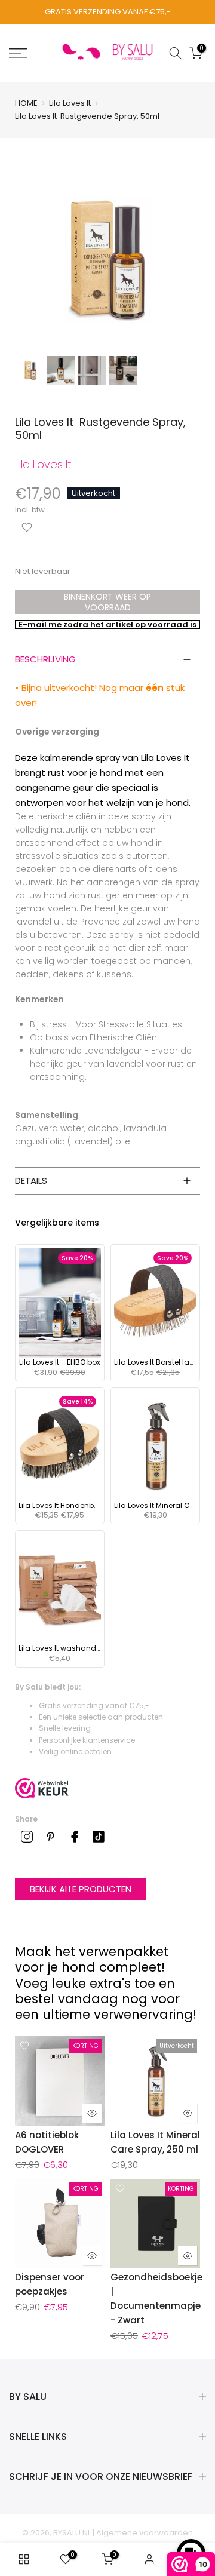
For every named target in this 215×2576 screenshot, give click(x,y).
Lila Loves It (70, 103)
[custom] (27, 1837)
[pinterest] (51, 1837)
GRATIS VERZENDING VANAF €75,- (108, 12)
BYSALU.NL (72, 2533)
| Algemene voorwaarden (143, 2533)
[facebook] (75, 1837)
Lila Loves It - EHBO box (60, 1362)
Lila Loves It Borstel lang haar (155, 1362)
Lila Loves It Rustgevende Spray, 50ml (87, 116)
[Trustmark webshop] (42, 1788)
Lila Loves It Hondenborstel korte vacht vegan (60, 1506)
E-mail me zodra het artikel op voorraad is (107, 624)
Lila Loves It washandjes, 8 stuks (60, 1648)
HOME (26, 103)
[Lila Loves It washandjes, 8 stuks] (60, 1589)
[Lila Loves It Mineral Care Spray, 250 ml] (155, 1446)
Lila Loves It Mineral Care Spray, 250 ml (155, 1506)
